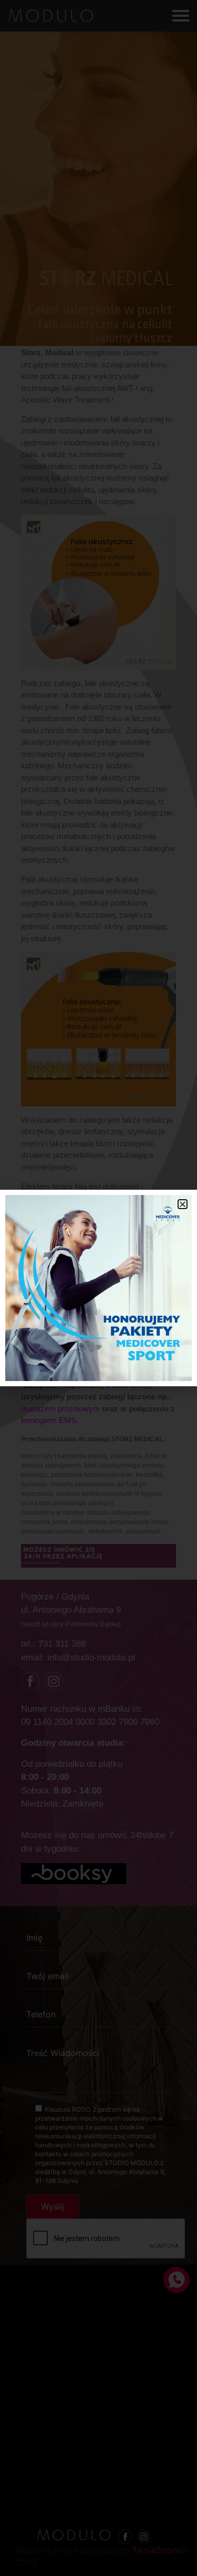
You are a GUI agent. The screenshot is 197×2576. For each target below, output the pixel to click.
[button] (183, 1204)
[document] (98, 1288)
